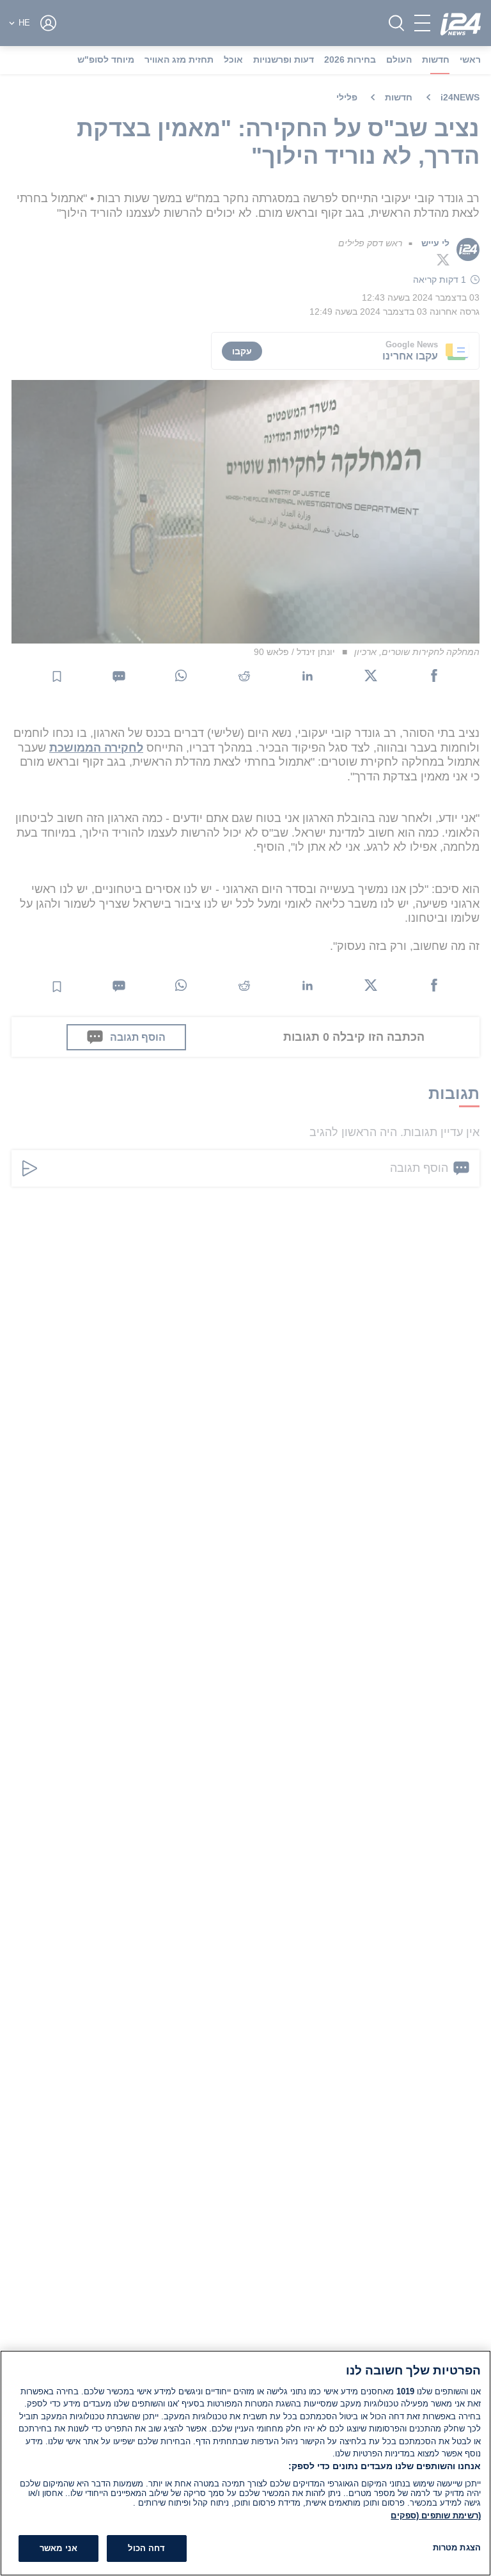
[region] (245, 2463)
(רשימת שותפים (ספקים (436, 2516)
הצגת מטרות (457, 2548)
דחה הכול (146, 2548)
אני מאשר (58, 2548)
